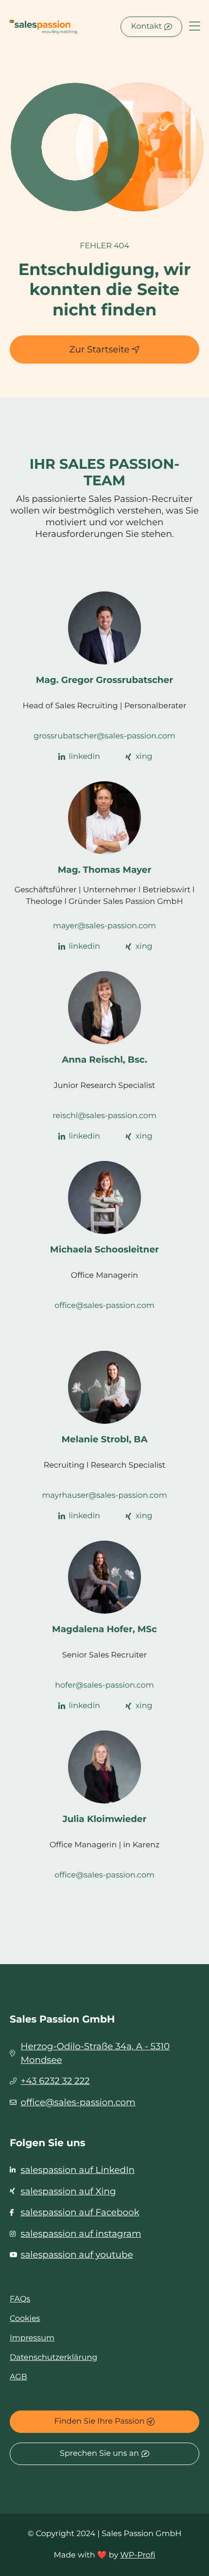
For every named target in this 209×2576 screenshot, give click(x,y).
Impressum (32, 2338)
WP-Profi (138, 2555)
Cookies (25, 2319)
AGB (18, 2377)
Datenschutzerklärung (53, 2358)
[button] (195, 27)
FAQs (20, 2299)
